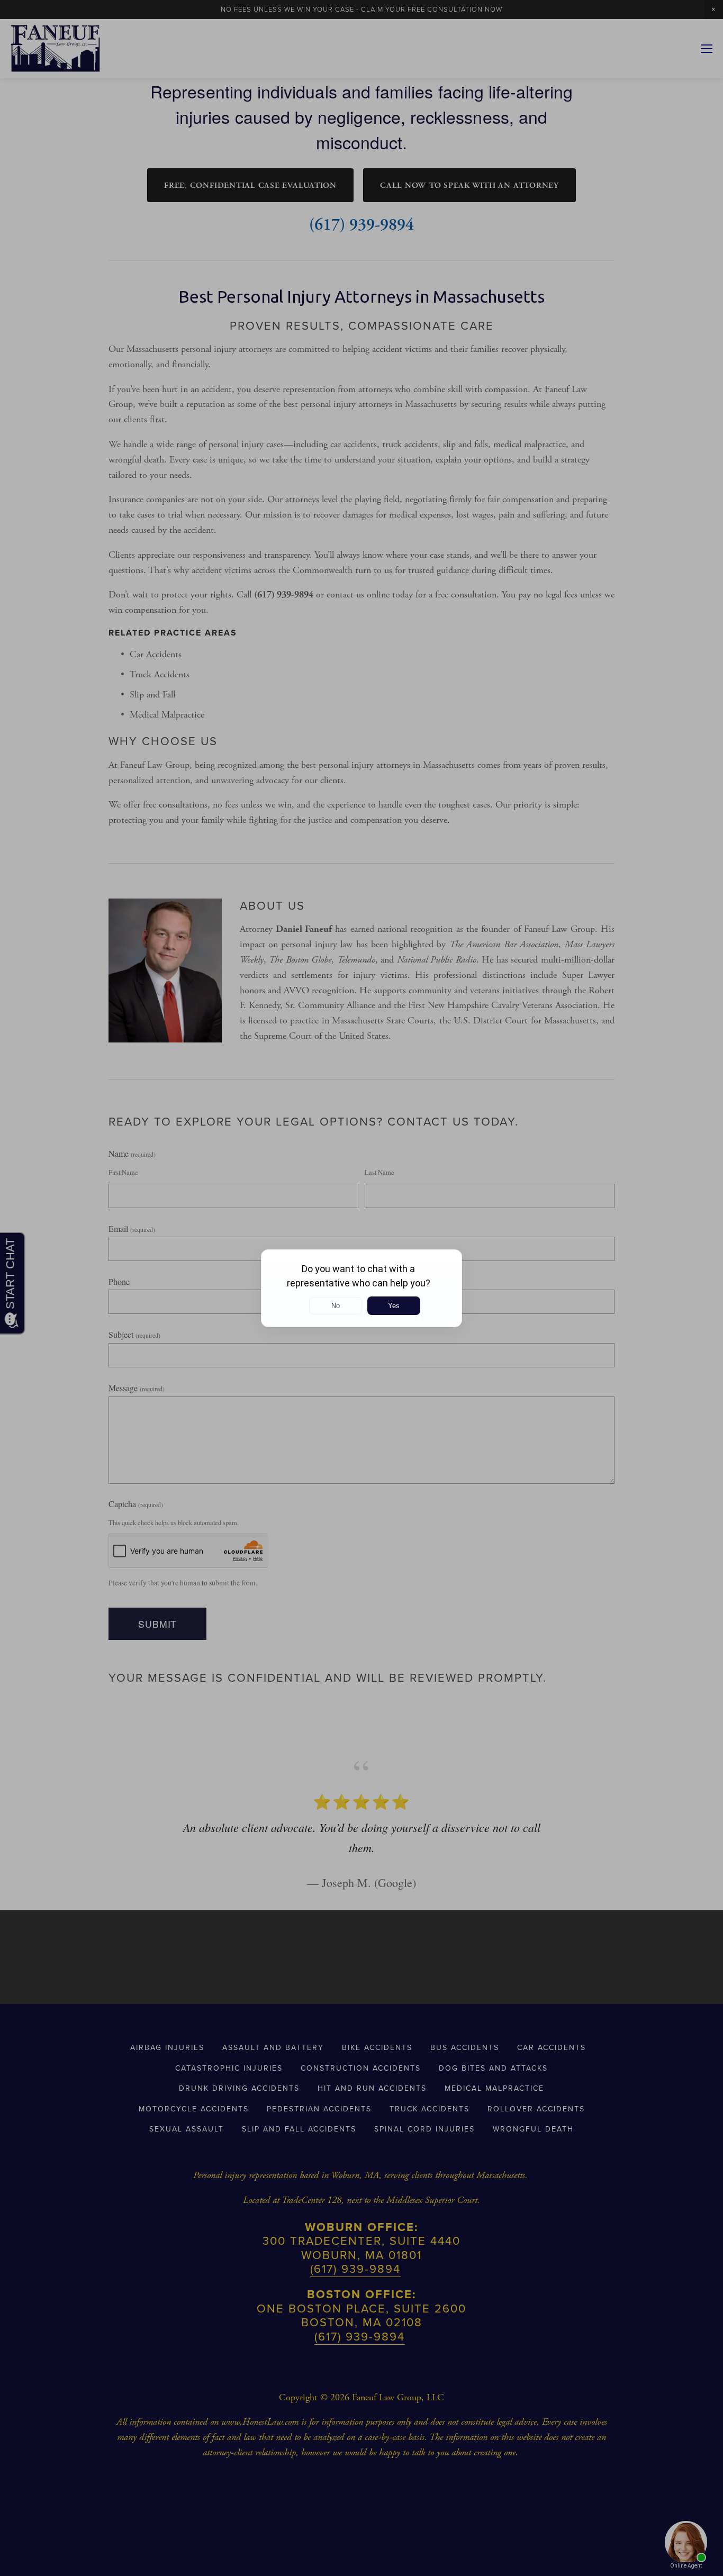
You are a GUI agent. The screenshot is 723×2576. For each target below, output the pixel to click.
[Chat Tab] (361, 1288)
